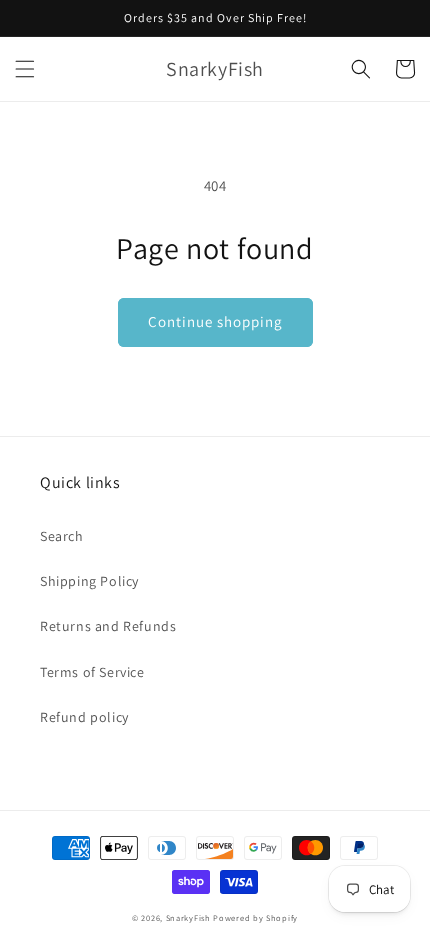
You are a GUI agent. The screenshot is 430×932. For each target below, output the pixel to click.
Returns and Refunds (108, 626)
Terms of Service (92, 672)
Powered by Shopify (255, 917)
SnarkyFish (188, 917)
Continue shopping (215, 321)
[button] (25, 69)
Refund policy (84, 717)
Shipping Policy (89, 581)
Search (62, 536)
